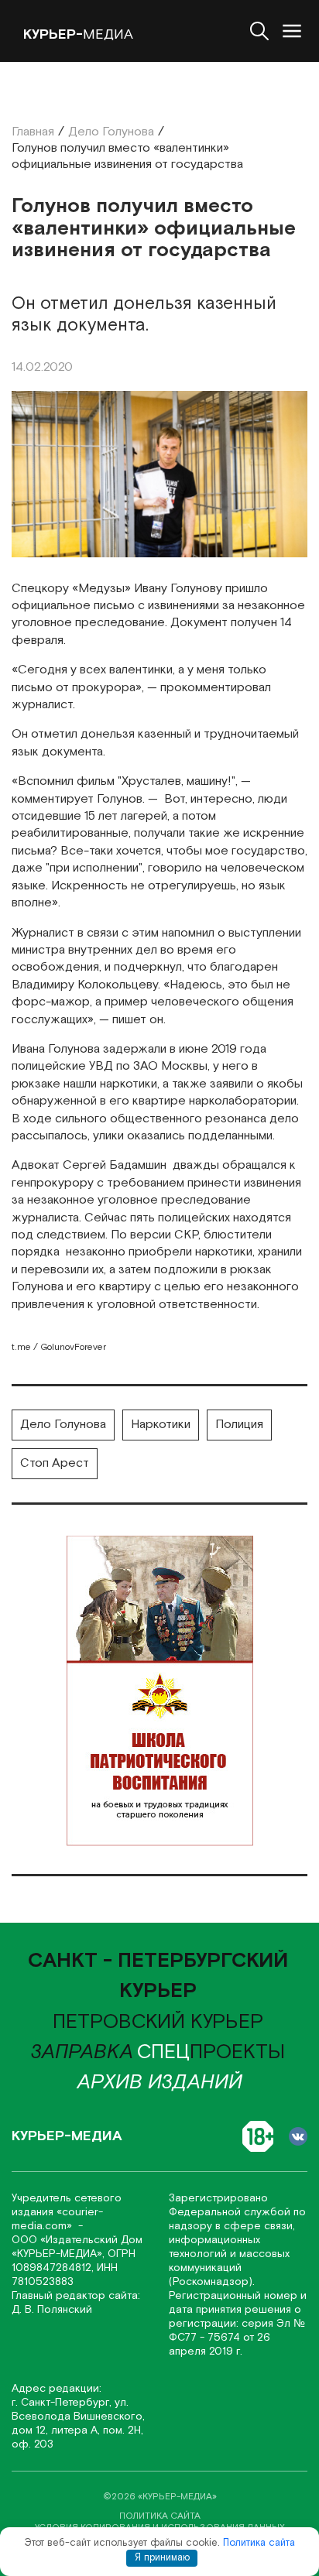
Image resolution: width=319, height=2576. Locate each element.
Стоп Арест (55, 1463)
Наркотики (161, 1425)
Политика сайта (259, 2543)
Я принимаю (162, 2558)
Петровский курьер (158, 2022)
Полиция (239, 1425)
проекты (211, 2052)
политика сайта (160, 2516)
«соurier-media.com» (57, 2219)
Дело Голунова (63, 1425)
